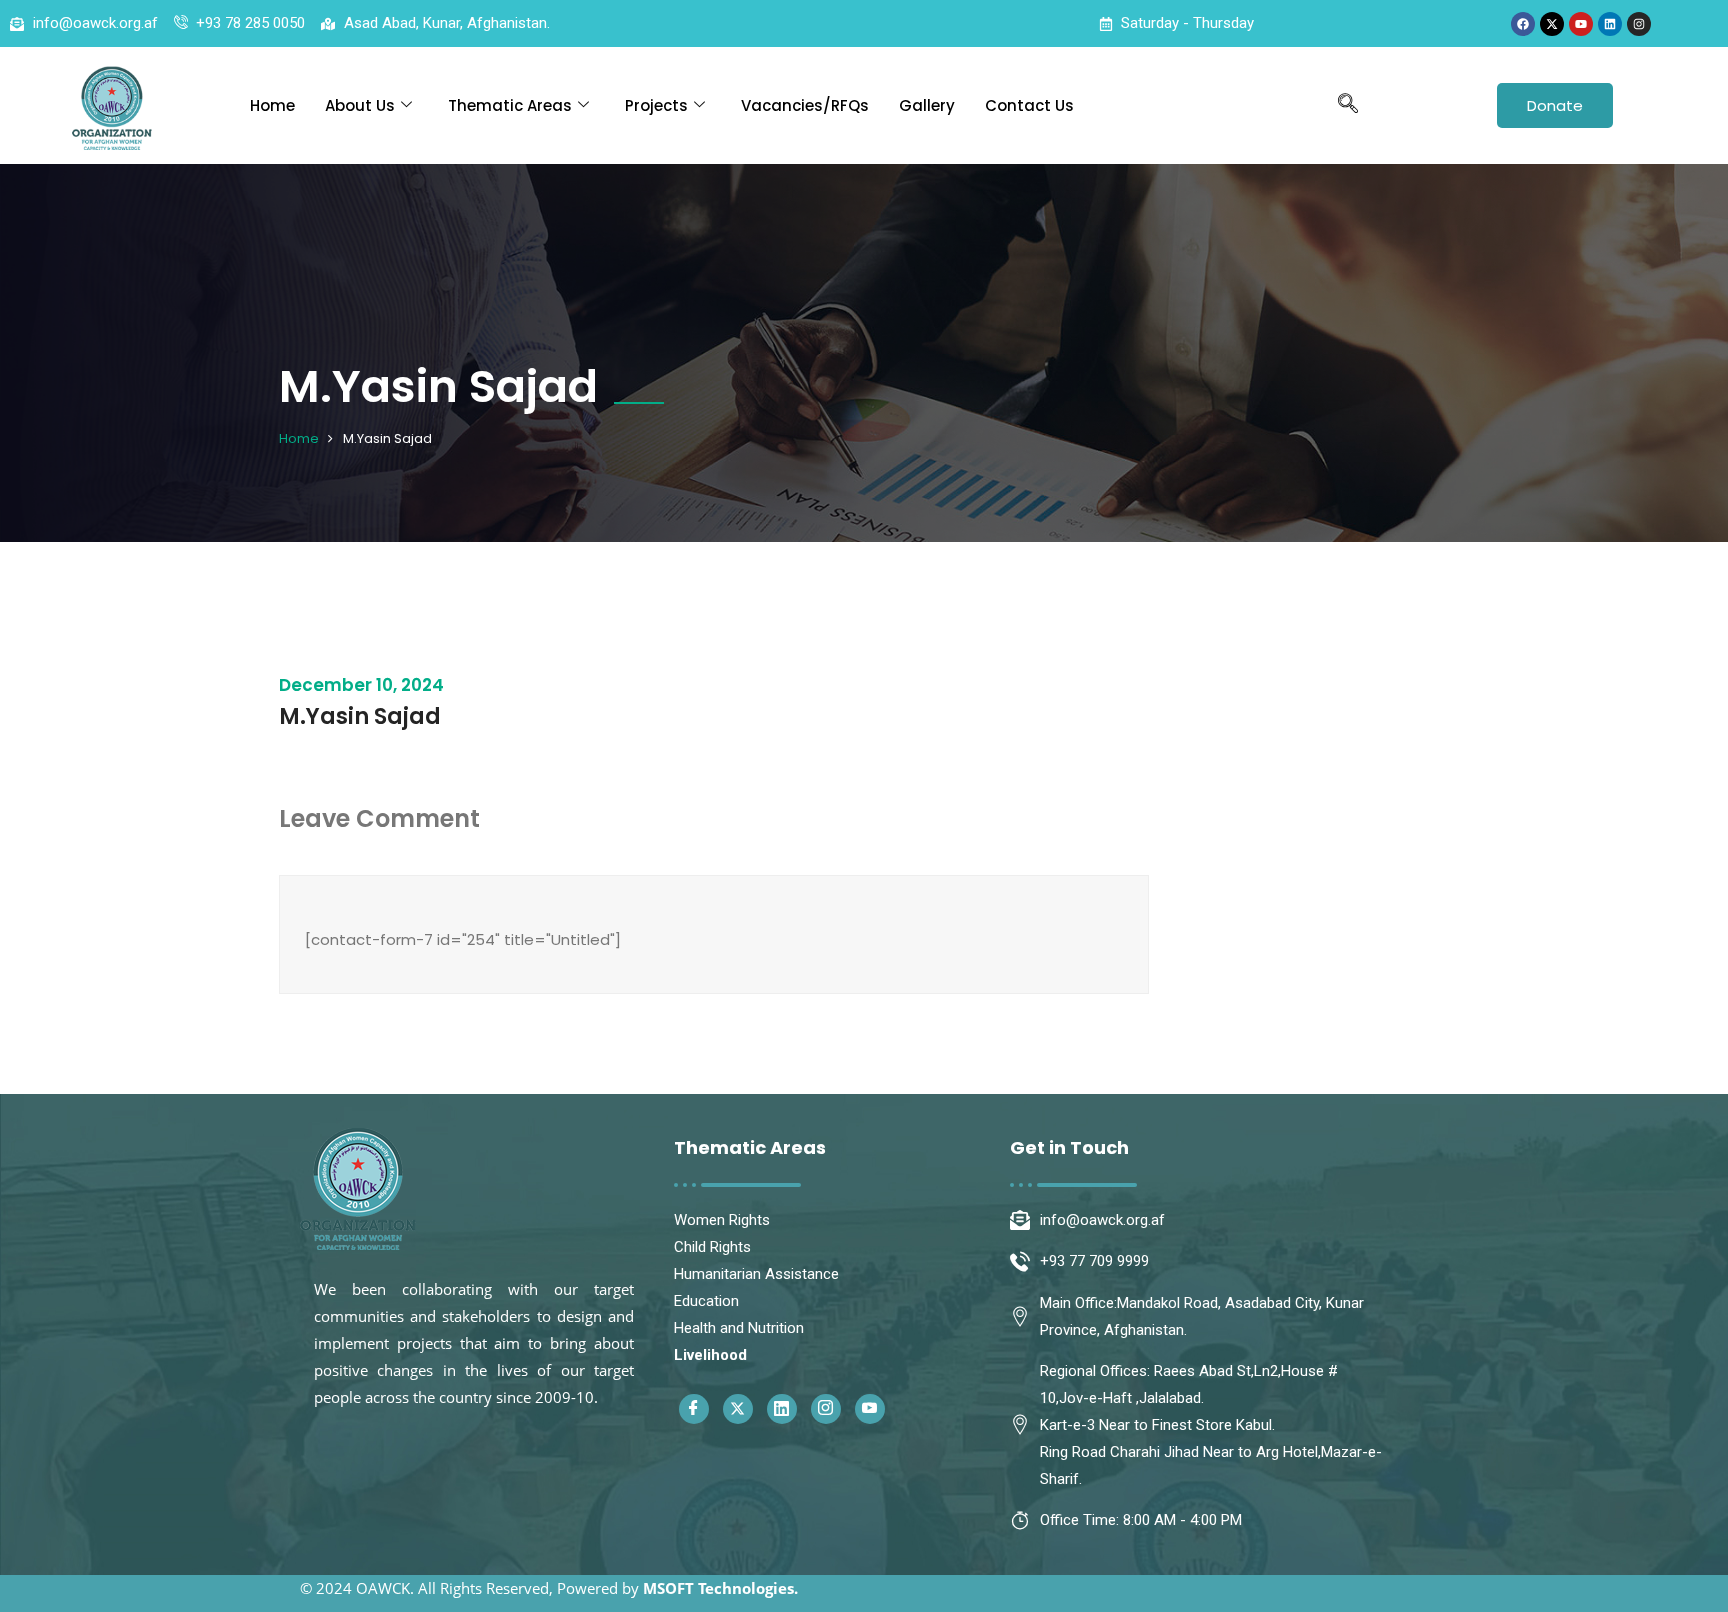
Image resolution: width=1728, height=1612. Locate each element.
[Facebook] (1523, 24)
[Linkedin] (1610, 24)
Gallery (927, 105)
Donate (1555, 105)
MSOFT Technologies (718, 1588)
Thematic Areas (510, 105)
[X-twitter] (1552, 24)
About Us (360, 105)
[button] (1348, 105)
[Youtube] (1581, 24)
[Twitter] (738, 1409)
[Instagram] (1639, 24)
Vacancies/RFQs (805, 105)
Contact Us (1029, 105)
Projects (656, 105)
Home (272, 105)
